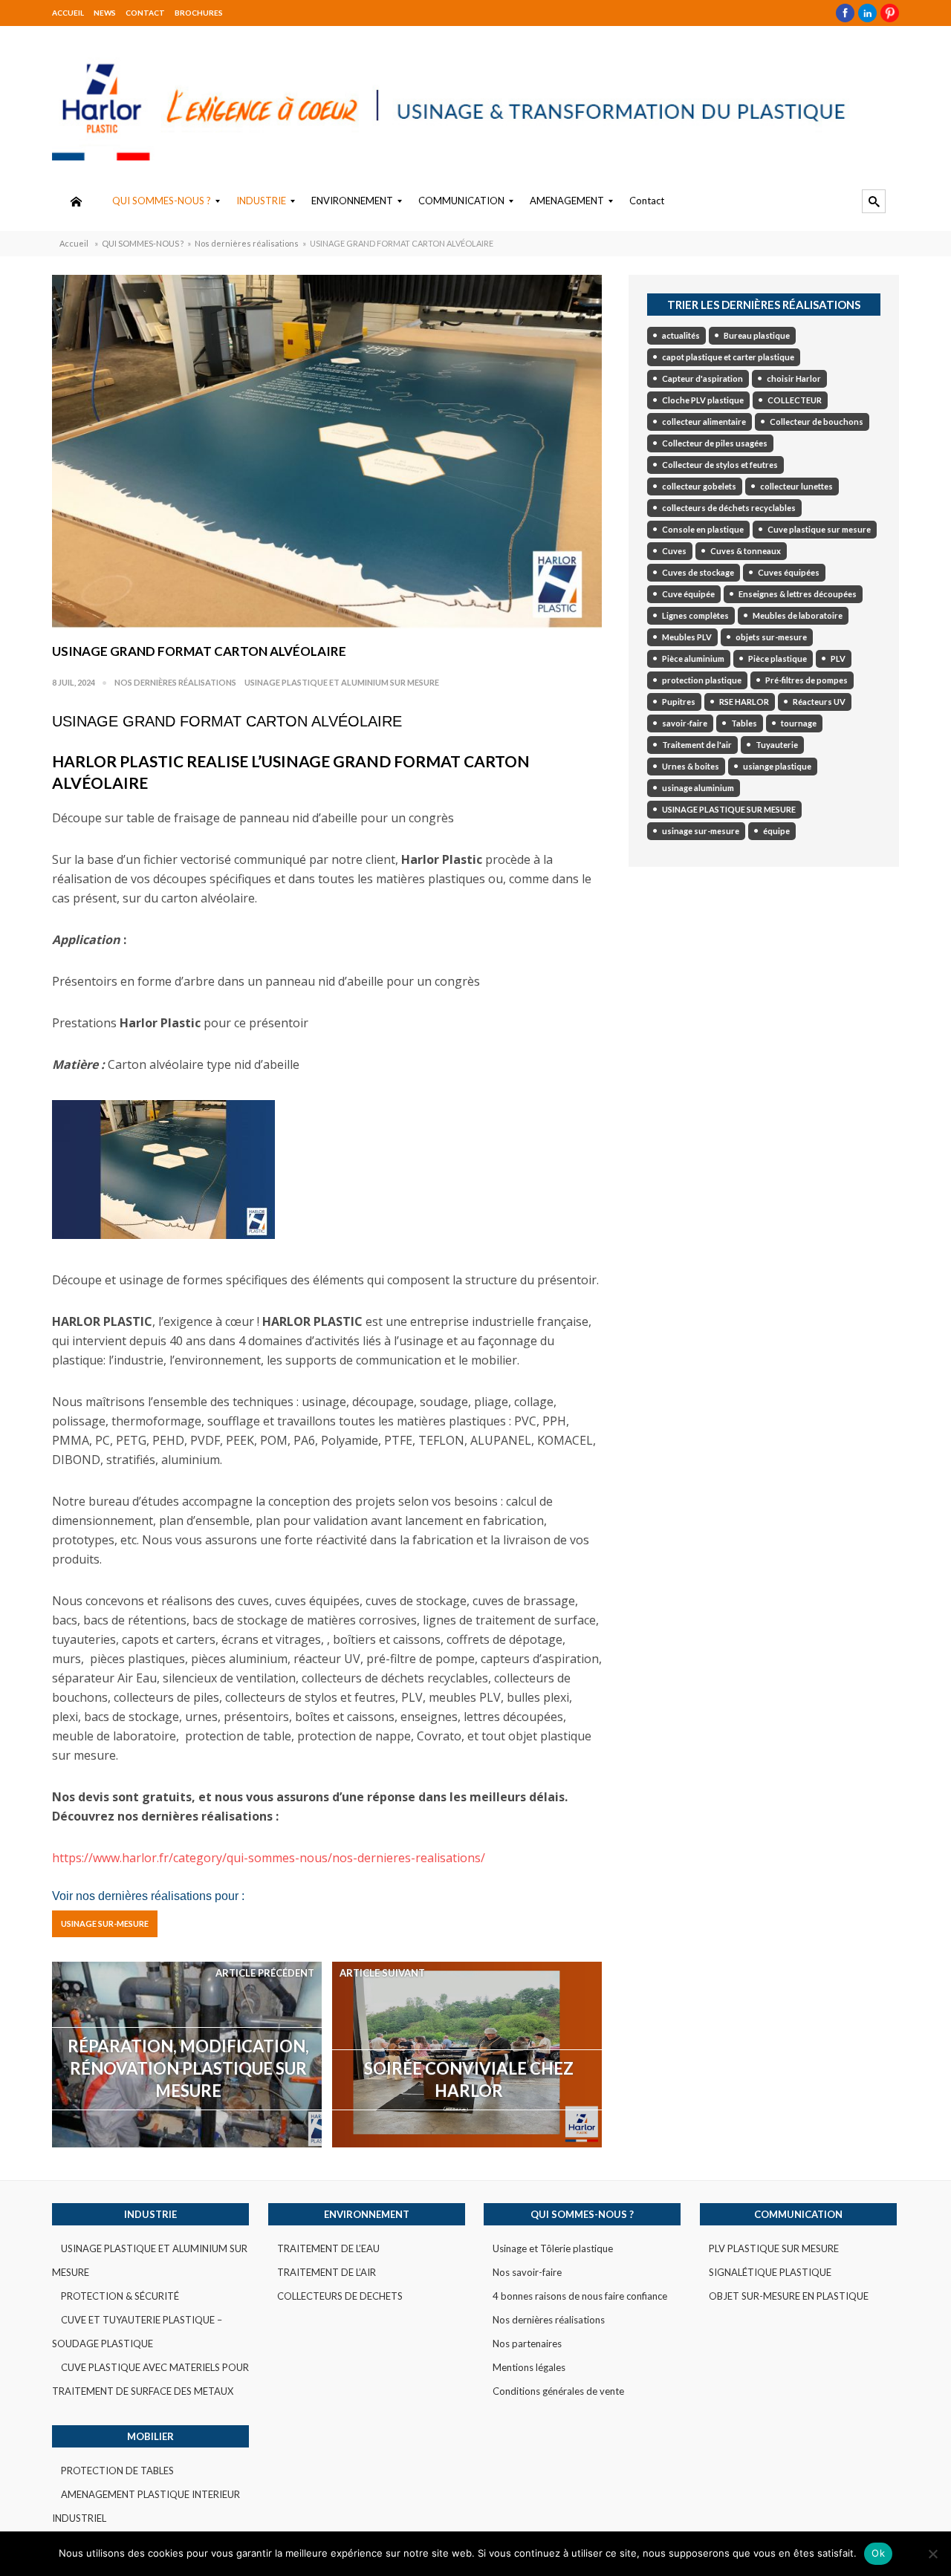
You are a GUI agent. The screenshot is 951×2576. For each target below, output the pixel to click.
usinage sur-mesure (105, 1923)
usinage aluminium (698, 788)
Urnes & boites (691, 766)
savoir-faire (685, 723)
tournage (799, 723)
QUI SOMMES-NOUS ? (143, 243)
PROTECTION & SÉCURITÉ (120, 2296)
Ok (878, 2553)
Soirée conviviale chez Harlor (469, 2079)
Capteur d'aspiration (702, 378)
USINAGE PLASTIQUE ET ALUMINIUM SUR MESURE (342, 682)
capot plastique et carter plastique (728, 357)
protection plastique (702, 680)
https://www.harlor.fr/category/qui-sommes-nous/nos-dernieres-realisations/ (269, 1858)
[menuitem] (76, 201)
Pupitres (679, 702)
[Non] (932, 2554)
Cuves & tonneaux (746, 551)
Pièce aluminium (693, 658)
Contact (145, 13)
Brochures (199, 13)
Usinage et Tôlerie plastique (553, 2248)
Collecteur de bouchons (817, 422)
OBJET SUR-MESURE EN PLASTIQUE (789, 2296)
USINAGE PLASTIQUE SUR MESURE (729, 809)
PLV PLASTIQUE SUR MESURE (774, 2248)
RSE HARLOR (744, 702)
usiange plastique (777, 766)
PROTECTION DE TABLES (117, 2471)
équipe (776, 831)
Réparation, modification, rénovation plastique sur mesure (188, 2068)
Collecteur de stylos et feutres (720, 465)
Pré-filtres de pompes (806, 680)
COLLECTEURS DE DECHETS (340, 2296)
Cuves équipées (789, 572)
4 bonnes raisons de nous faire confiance (580, 2296)
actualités (681, 335)
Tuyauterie (777, 745)
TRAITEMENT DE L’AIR (327, 2272)
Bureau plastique (757, 335)
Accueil (68, 13)
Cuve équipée (688, 594)
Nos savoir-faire (527, 2272)
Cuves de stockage (698, 572)
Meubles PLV (687, 637)
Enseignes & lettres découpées (798, 594)
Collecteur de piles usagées (715, 443)
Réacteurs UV (819, 702)
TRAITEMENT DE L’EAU (328, 2248)
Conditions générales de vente (558, 2391)
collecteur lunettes (796, 486)
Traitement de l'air (697, 745)
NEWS (105, 13)
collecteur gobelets (699, 486)
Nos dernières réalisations (247, 243)
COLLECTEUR (795, 400)
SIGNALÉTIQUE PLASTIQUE (770, 2272)
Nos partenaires (527, 2344)
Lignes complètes (695, 615)
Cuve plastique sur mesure (819, 529)
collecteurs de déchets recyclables (729, 508)
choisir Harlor (794, 378)
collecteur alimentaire (704, 422)
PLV (838, 658)
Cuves (674, 551)
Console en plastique (703, 529)
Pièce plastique (778, 658)
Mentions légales (529, 2367)
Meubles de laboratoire (798, 615)
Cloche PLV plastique (703, 400)
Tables (744, 723)
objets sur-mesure (771, 637)
